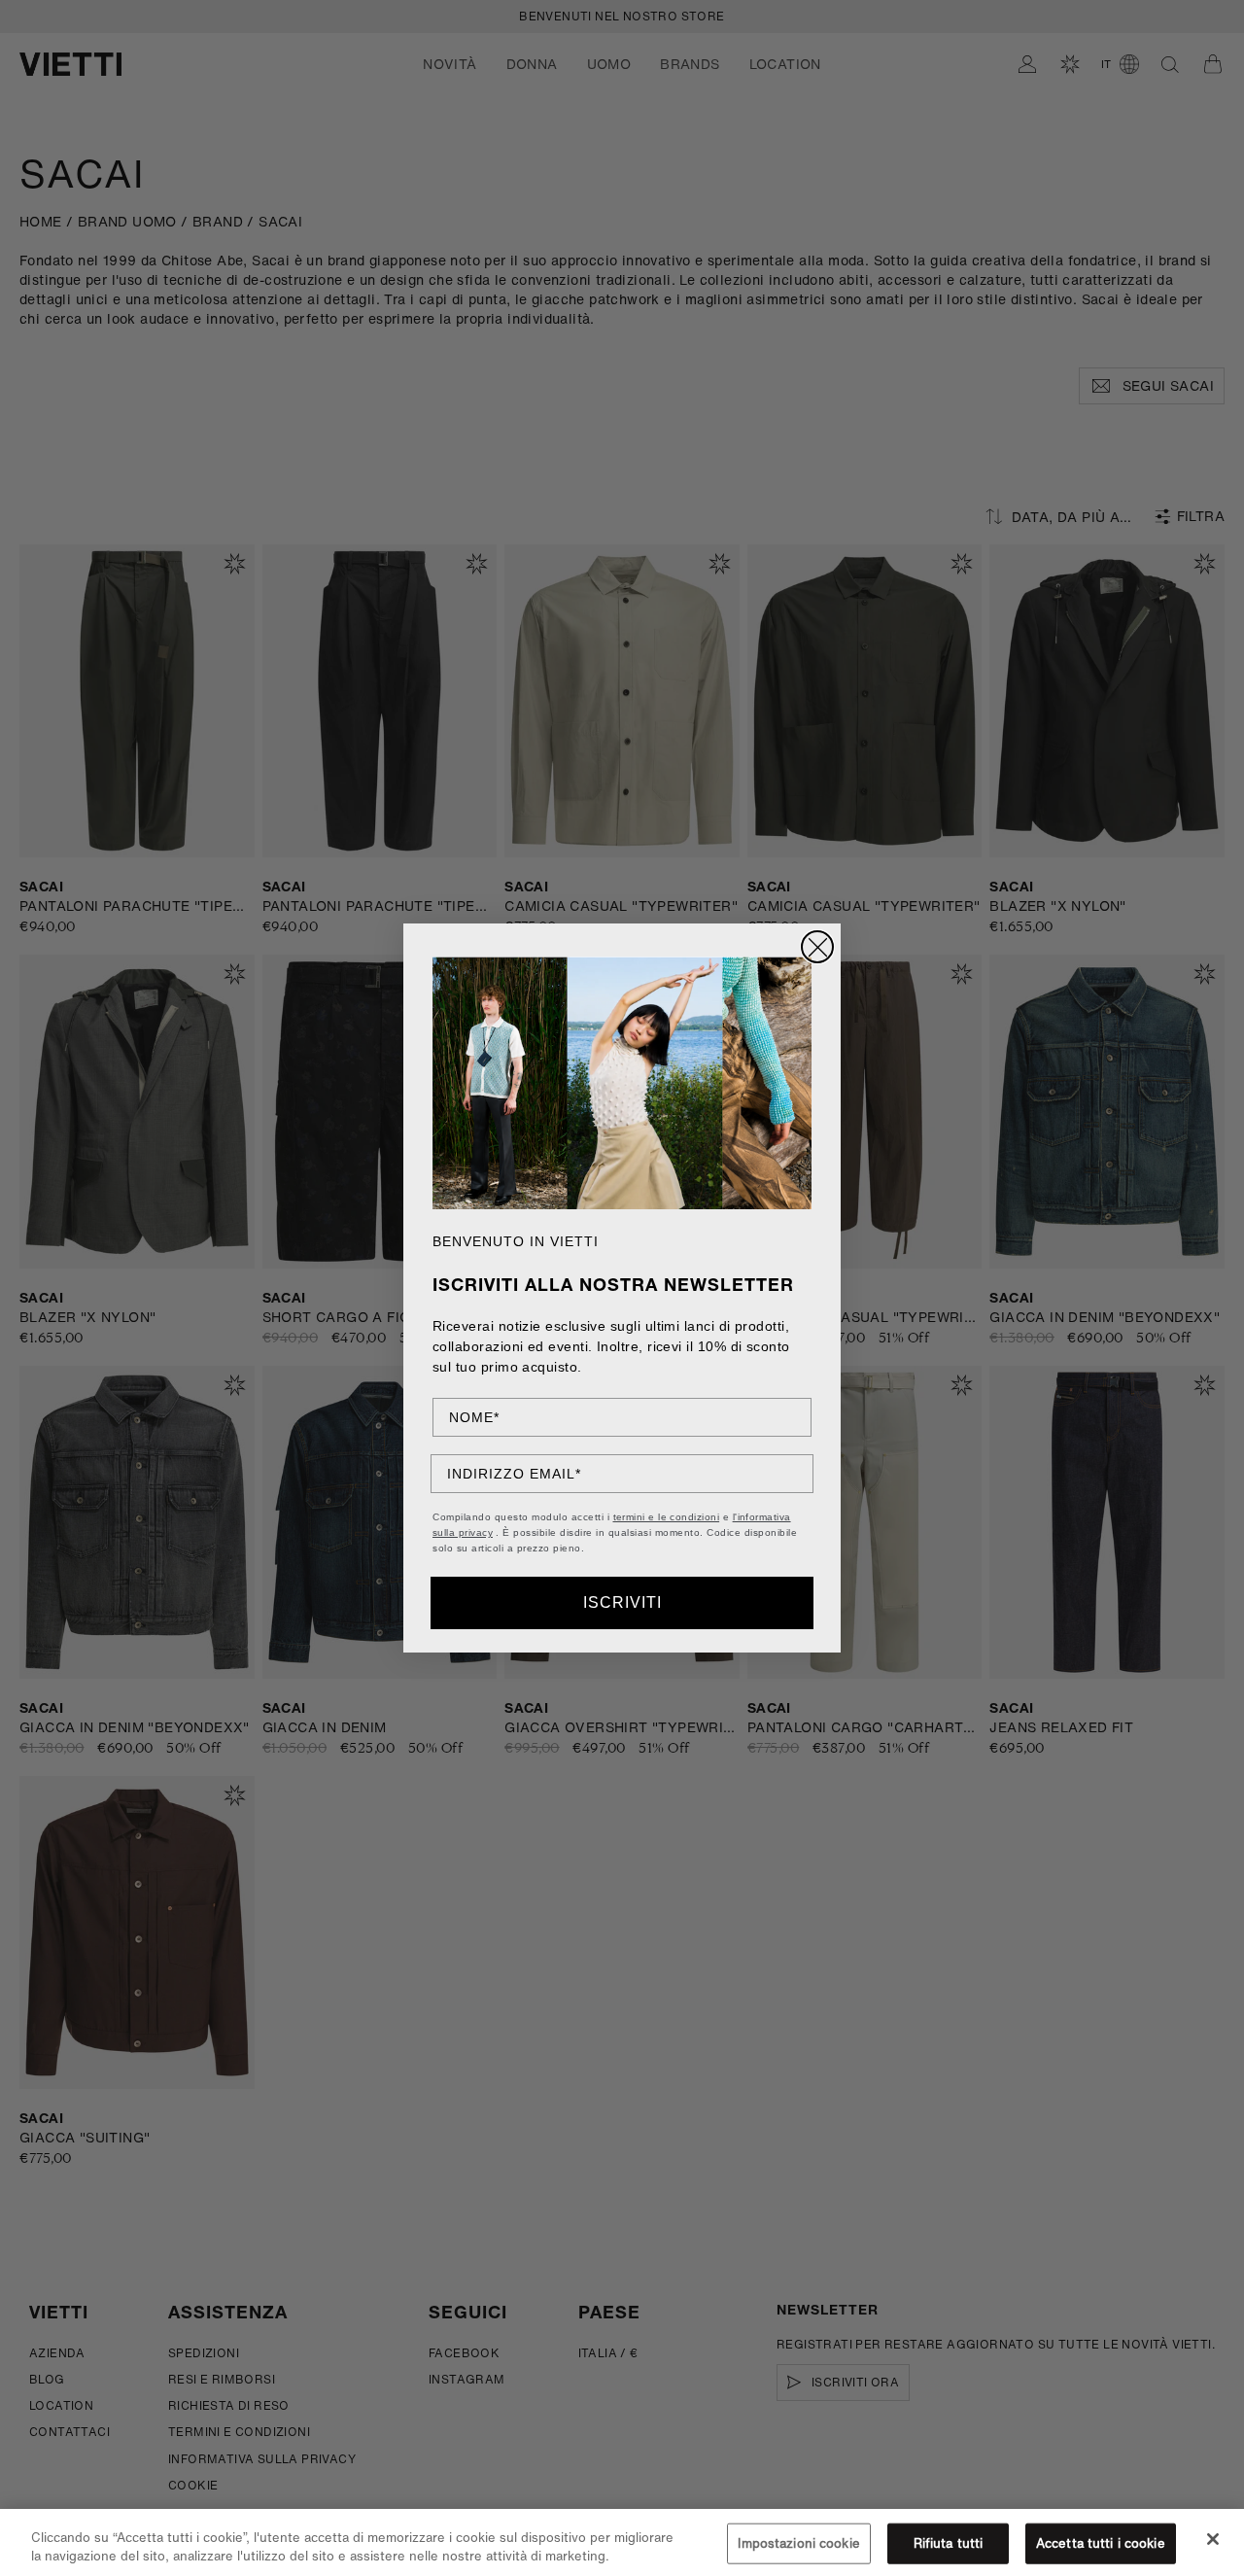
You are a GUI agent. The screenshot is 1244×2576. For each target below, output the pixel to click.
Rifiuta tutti (949, 2543)
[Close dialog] (817, 947)
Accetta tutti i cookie (1101, 2543)
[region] (622, 2542)
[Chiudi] (1213, 2539)
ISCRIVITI (622, 1602)
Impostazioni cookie (798, 2543)
